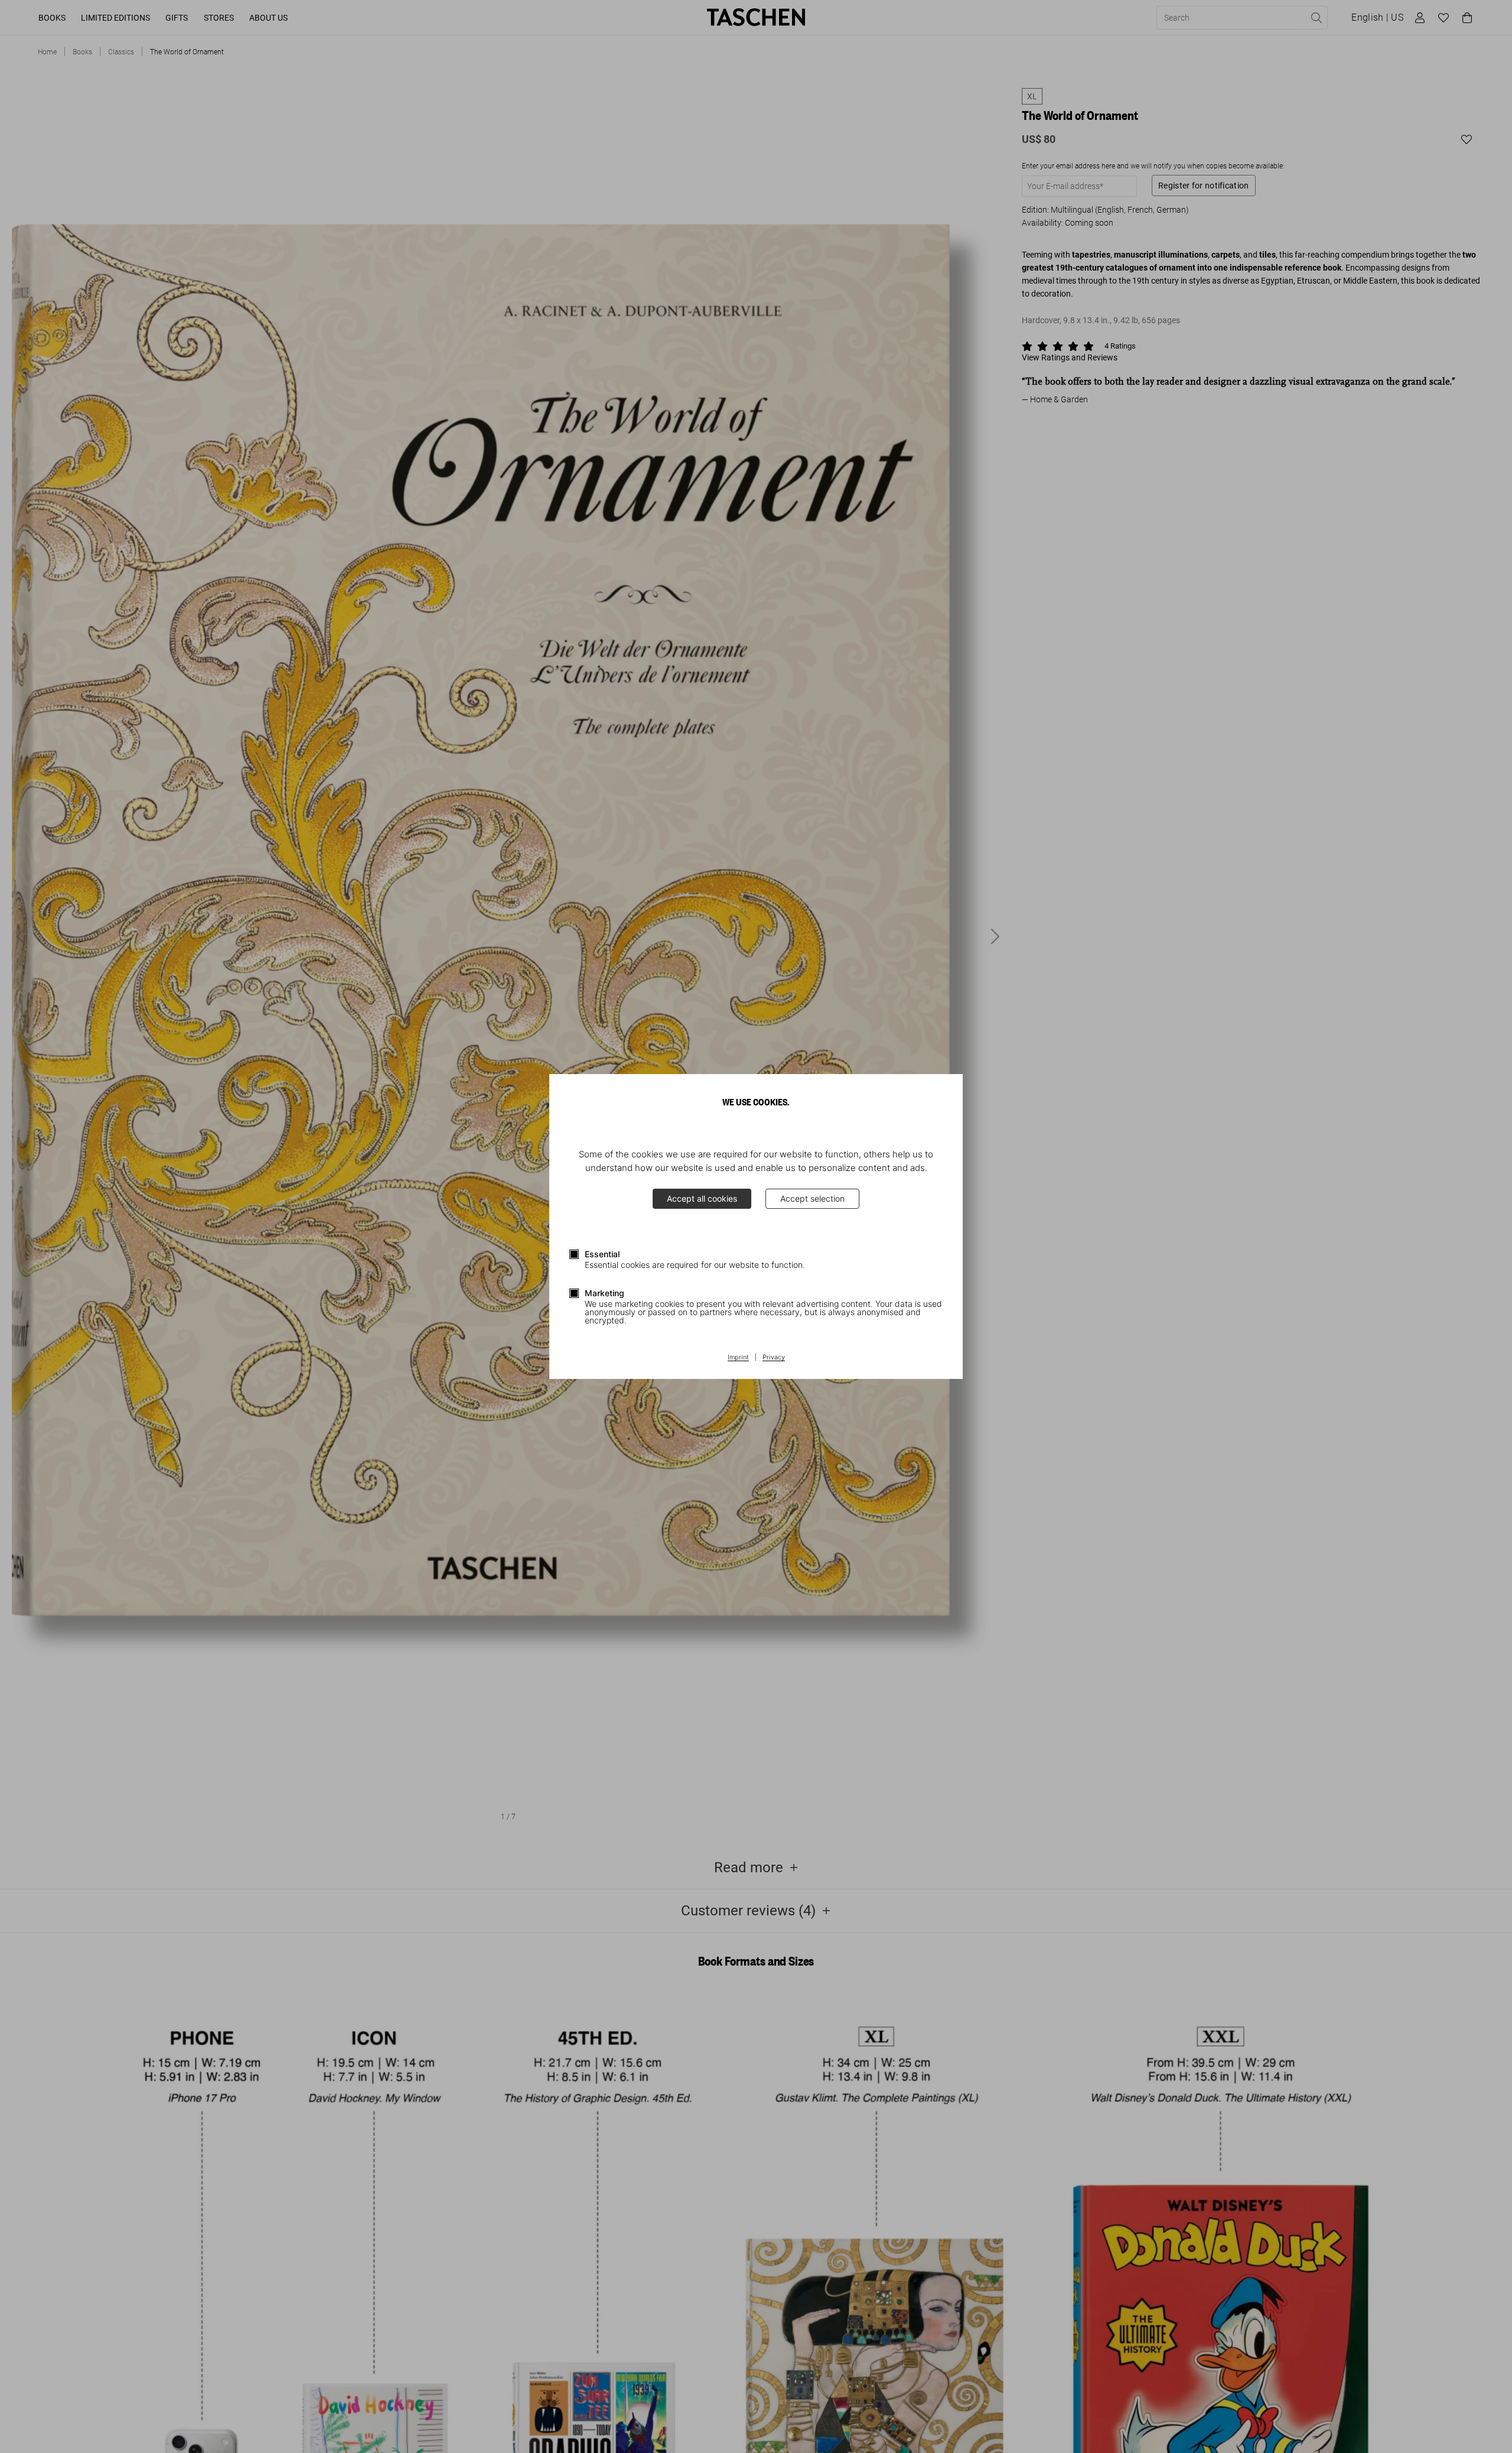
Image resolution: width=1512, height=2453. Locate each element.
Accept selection (812, 1198)
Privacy (774, 1358)
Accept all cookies (702, 1198)
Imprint (738, 1358)
